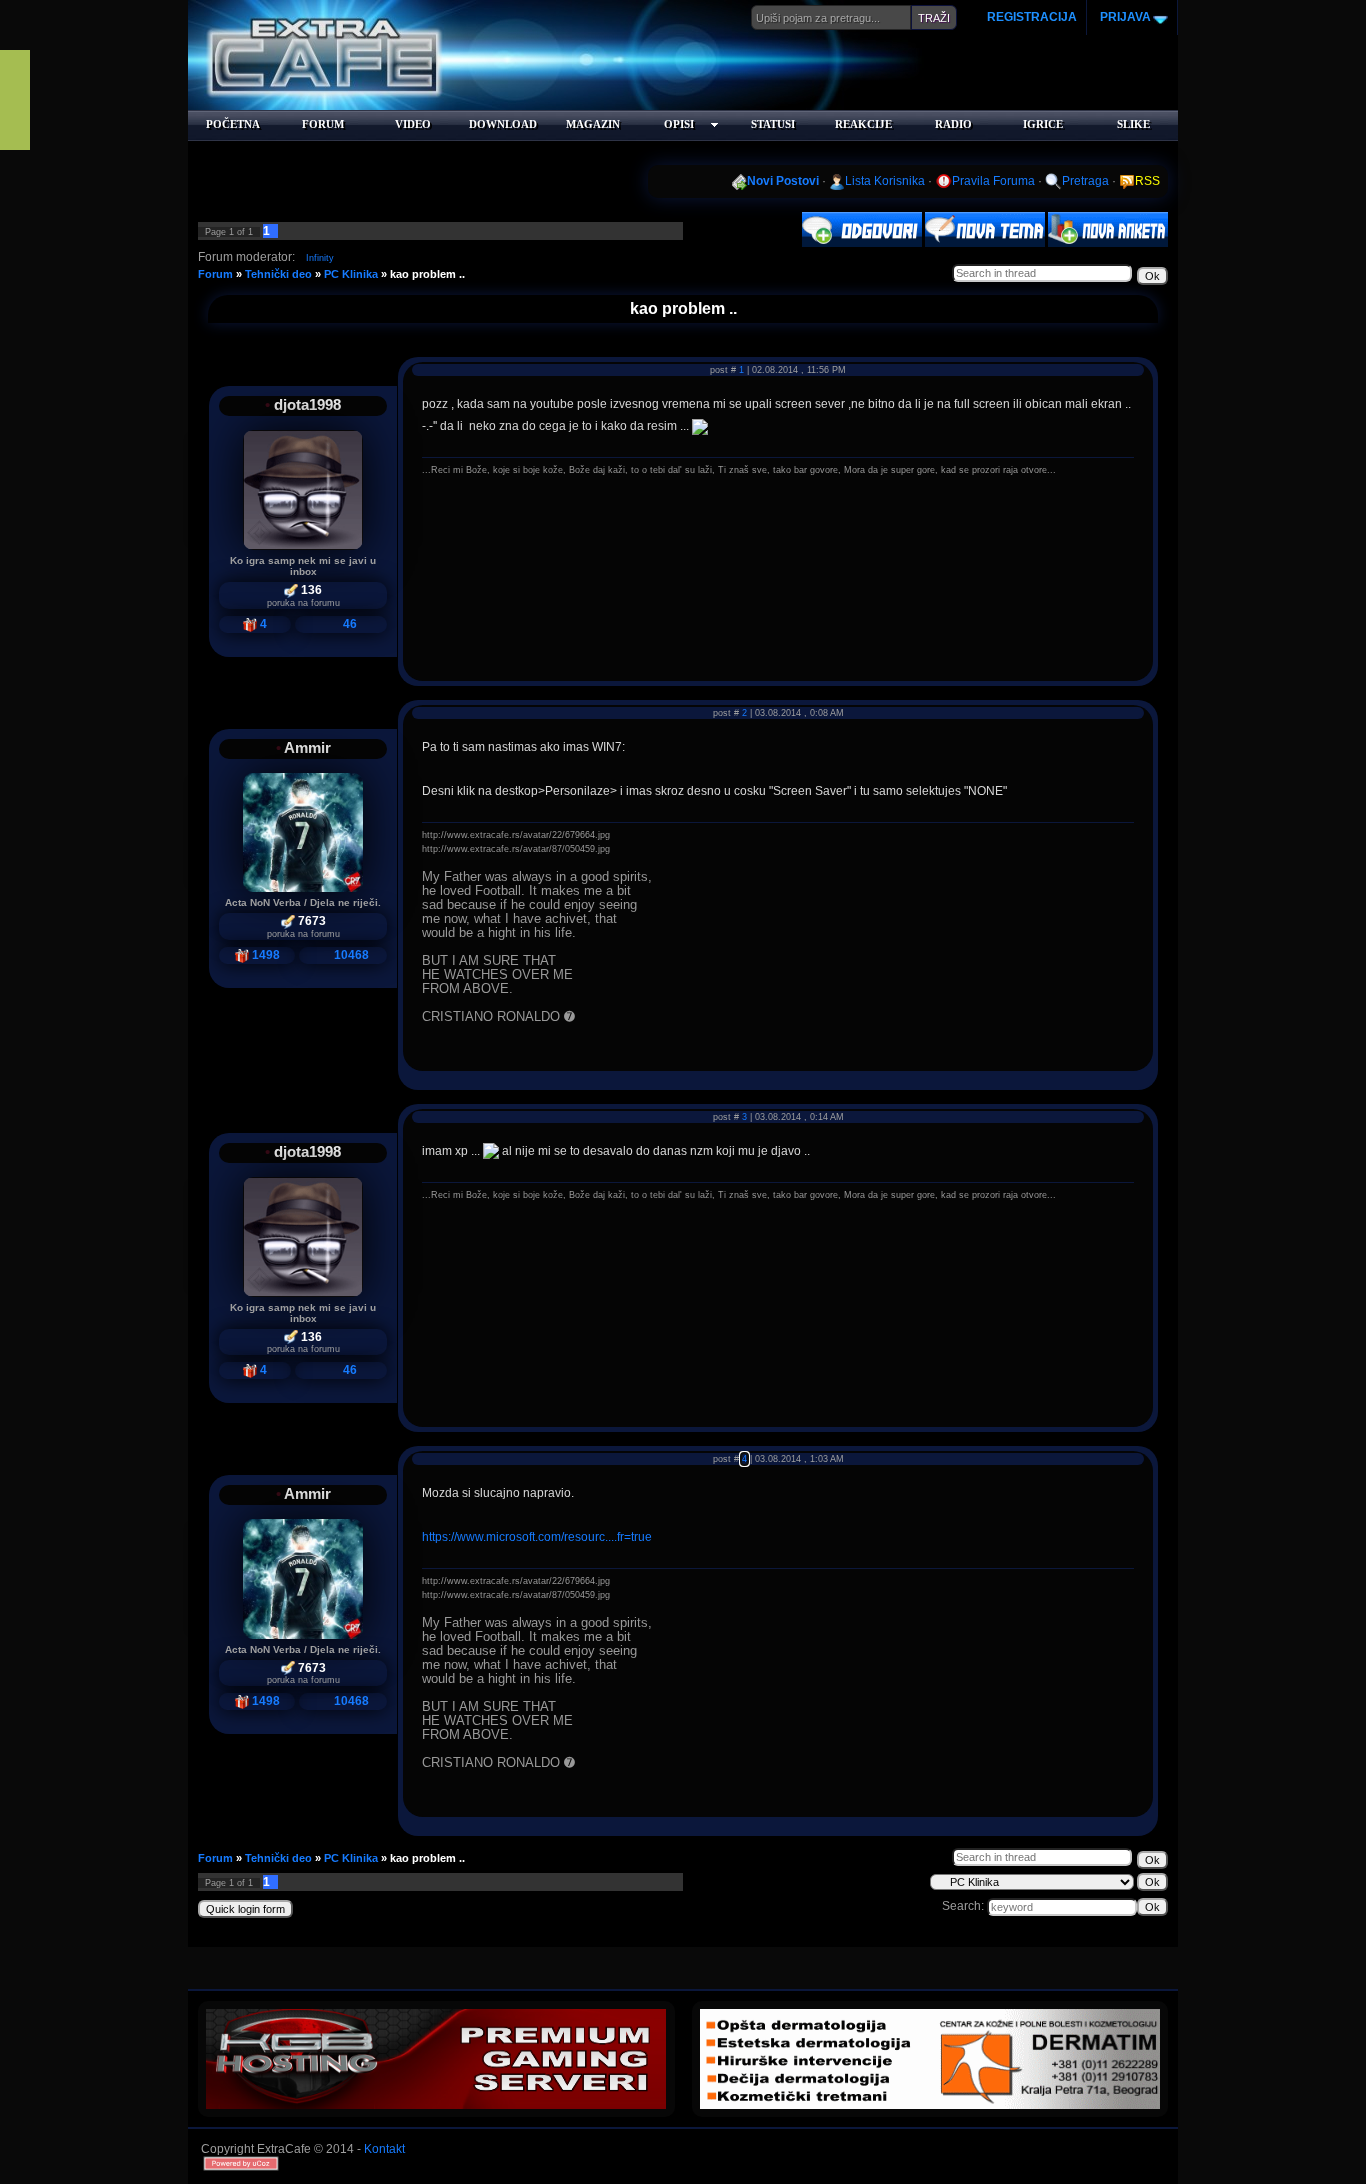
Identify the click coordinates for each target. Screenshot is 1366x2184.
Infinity (320, 258)
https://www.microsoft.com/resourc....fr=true (537, 1537)
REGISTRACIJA (1032, 17)
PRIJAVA (1124, 17)
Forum (215, 274)
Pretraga (1085, 181)
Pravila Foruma (993, 181)
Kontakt (384, 2149)
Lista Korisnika (885, 181)
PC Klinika (351, 274)
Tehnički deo (278, 274)
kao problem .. (427, 274)
